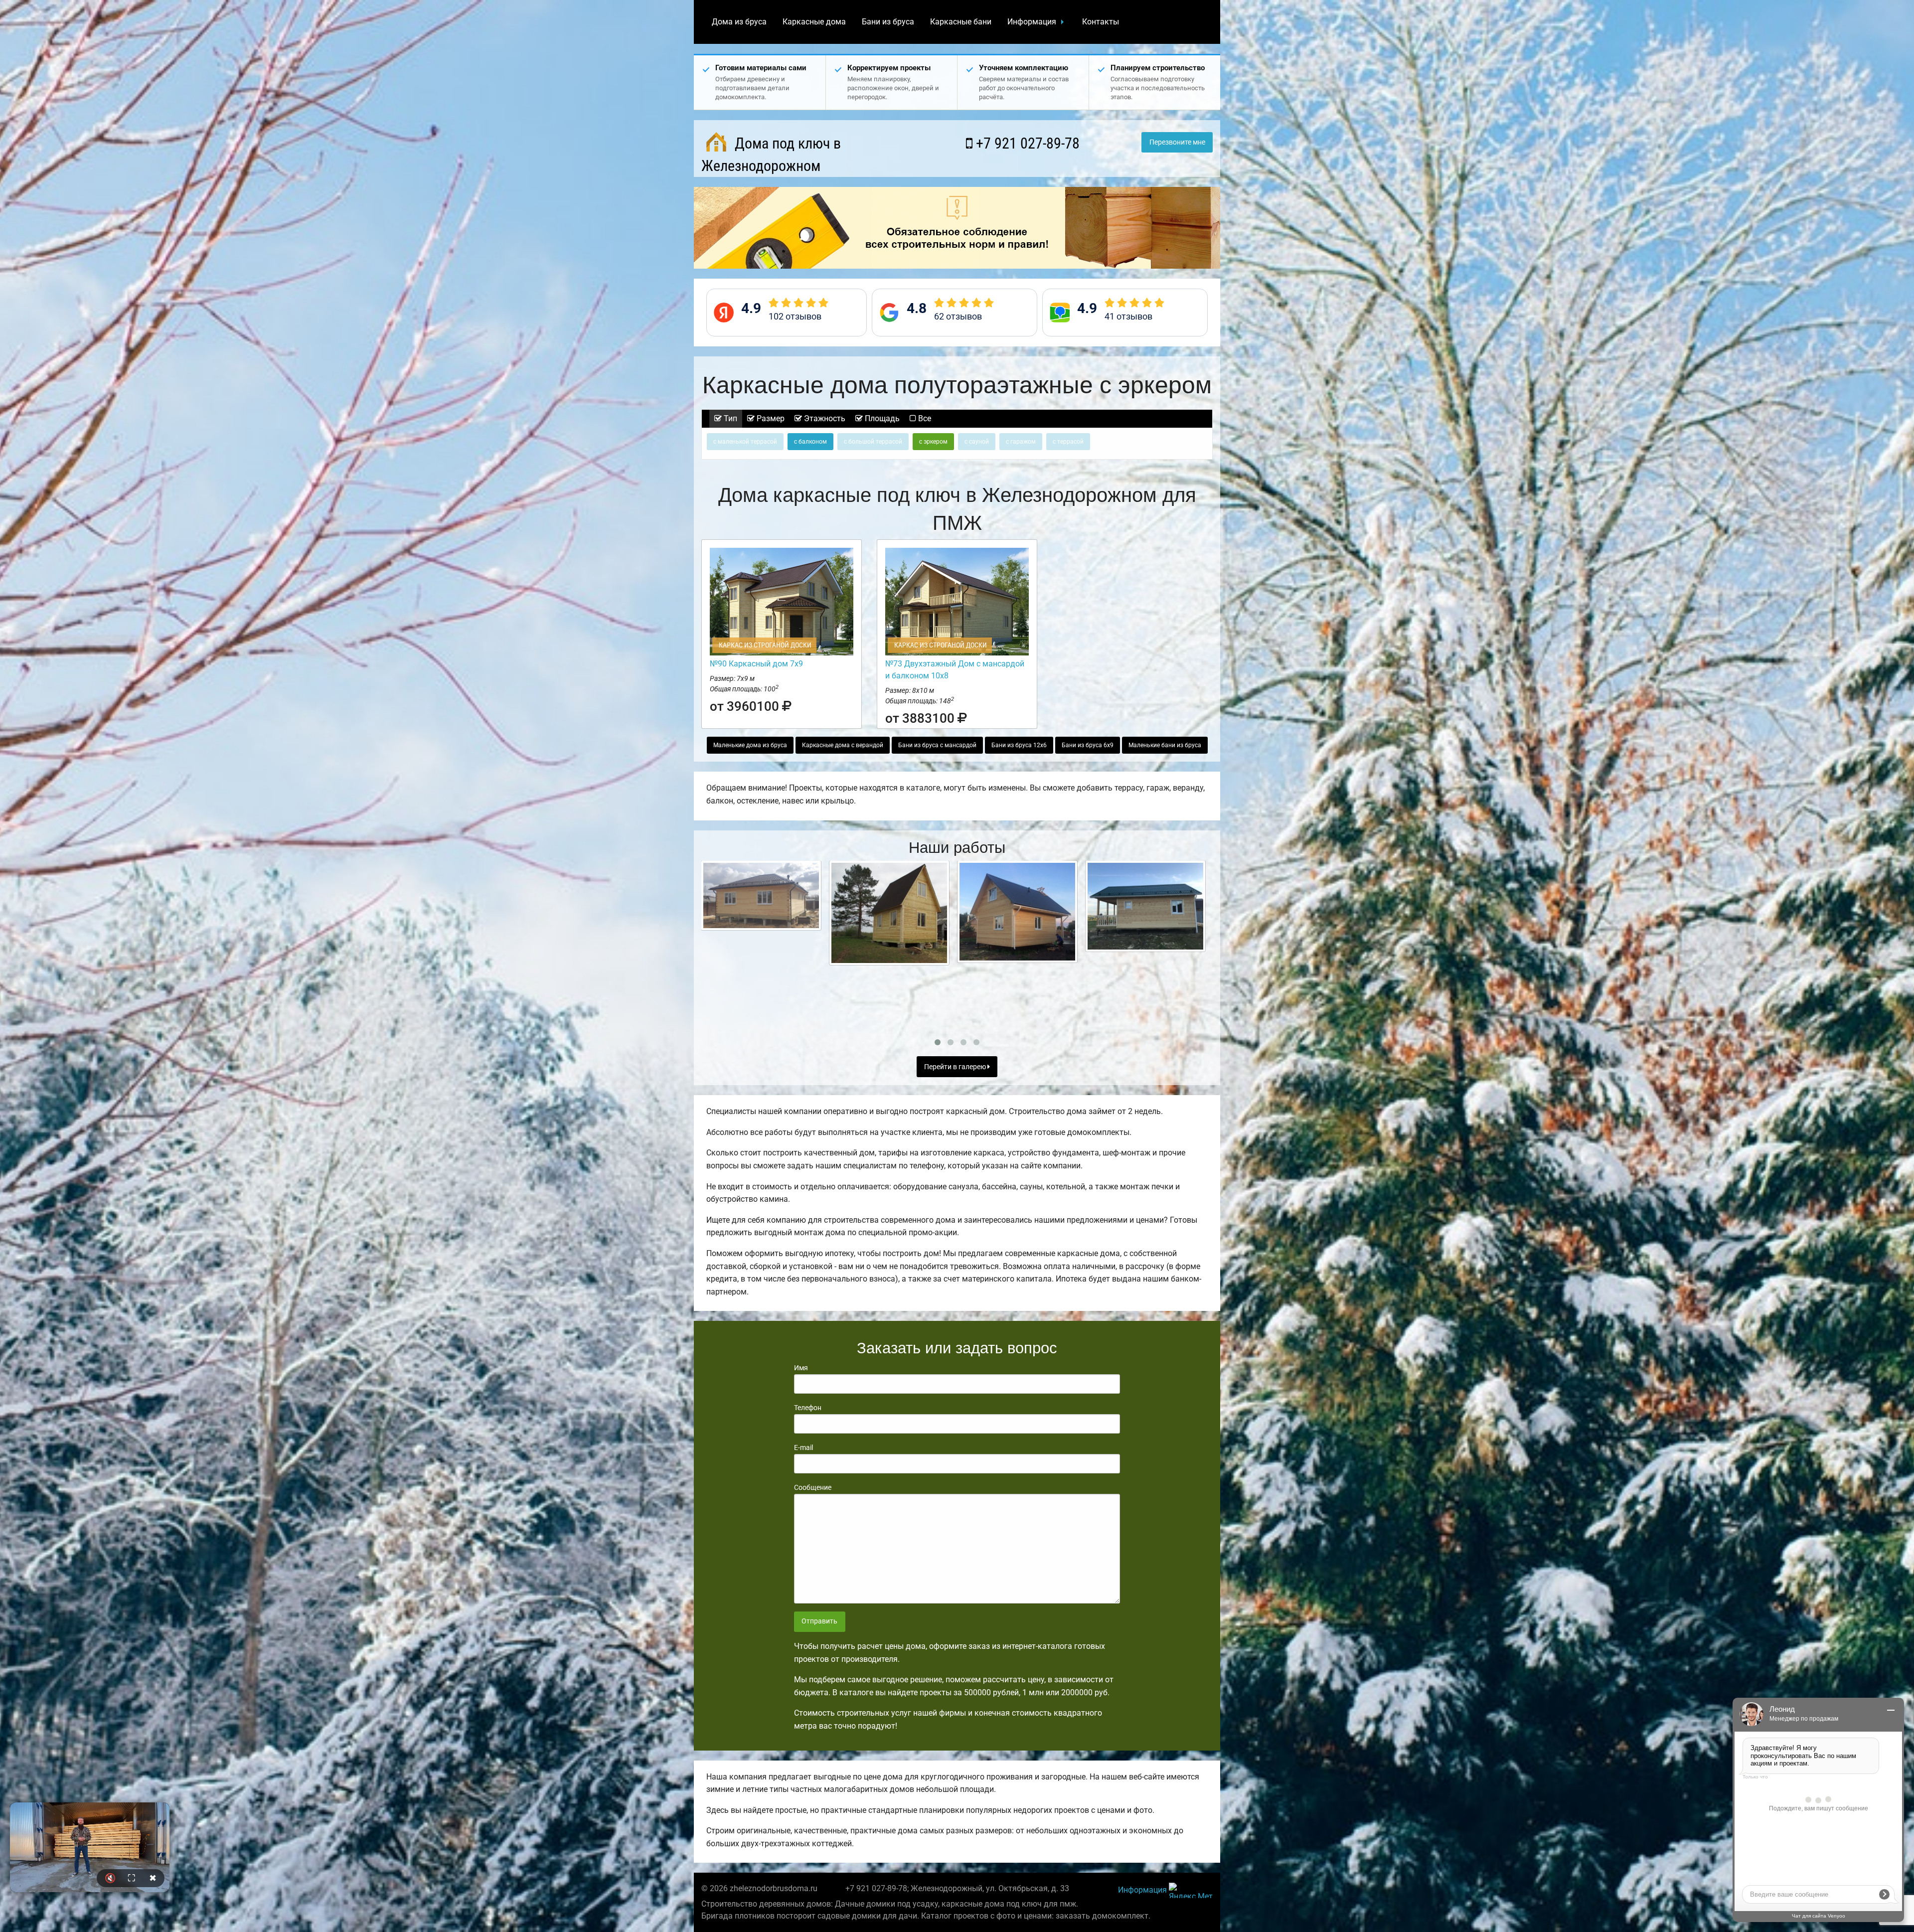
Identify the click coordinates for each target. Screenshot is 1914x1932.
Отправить (819, 1621)
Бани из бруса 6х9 (1088, 745)
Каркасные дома (814, 22)
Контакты (1101, 22)
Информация (1032, 22)
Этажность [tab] (824, 418)
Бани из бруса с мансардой (937, 745)
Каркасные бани (961, 22)
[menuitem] (739, 22)
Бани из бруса (888, 22)
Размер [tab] (770, 418)
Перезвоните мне (1177, 142)
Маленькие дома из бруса (750, 745)
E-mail (803, 1448)
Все (924, 418)
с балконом (810, 442)
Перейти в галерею (956, 1067)
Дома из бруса (739, 22)
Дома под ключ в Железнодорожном (771, 155)
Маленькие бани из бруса (1165, 745)
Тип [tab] (729, 418)
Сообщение (813, 1487)
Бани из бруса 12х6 (1019, 745)
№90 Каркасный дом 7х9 (756, 664)
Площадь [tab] (881, 418)
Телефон (808, 1408)
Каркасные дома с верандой (843, 745)
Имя (801, 1368)
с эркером (933, 442)
